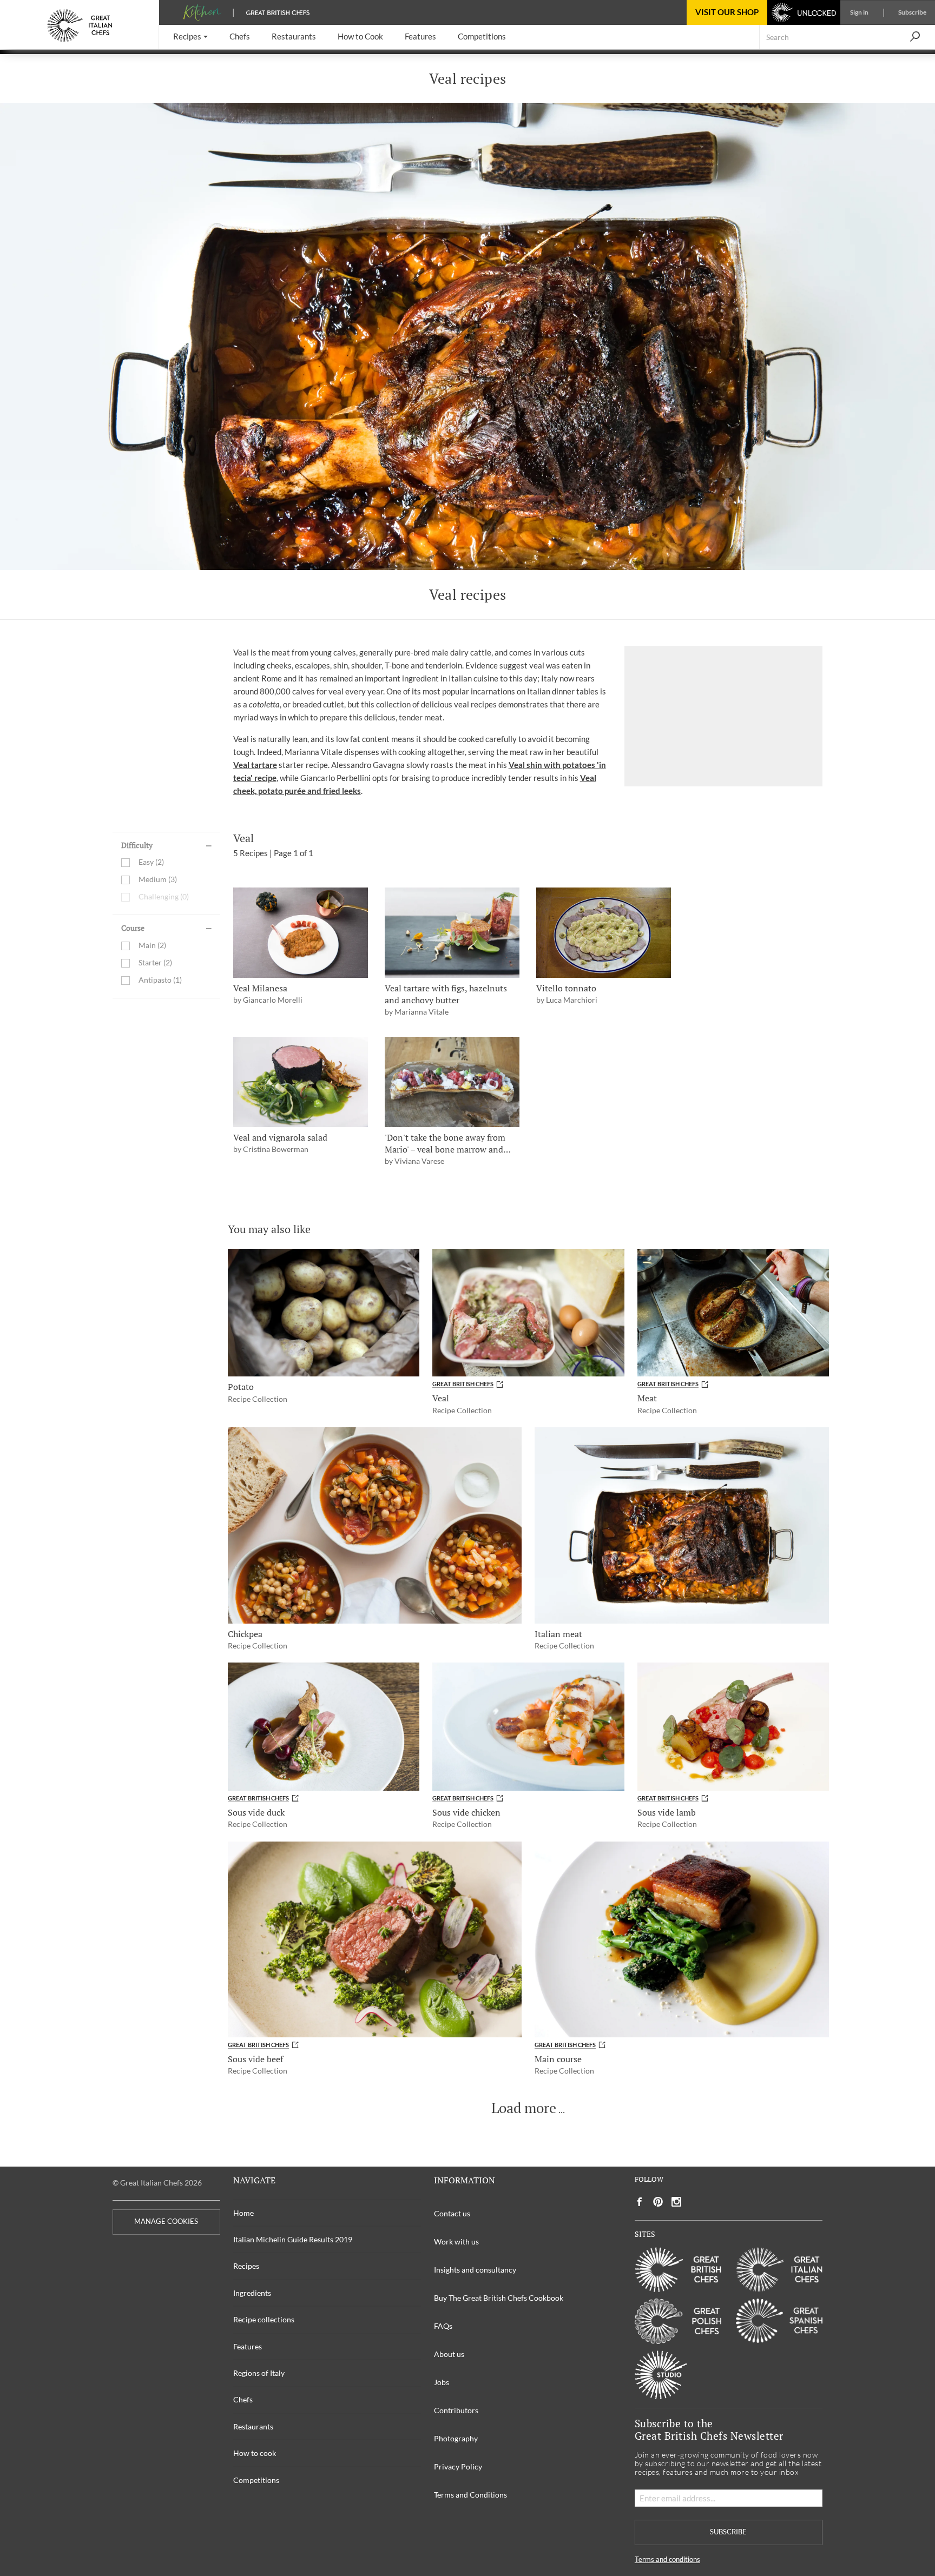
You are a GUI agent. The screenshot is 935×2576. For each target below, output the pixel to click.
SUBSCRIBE (728, 2532)
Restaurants (253, 2426)
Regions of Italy (259, 2373)
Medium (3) (158, 880)
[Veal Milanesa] (301, 933)
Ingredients (252, 2293)
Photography (456, 2438)
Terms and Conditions (470, 2495)
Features (248, 2346)
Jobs (442, 2382)
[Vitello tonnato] (604, 933)
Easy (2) (151, 862)
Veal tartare (255, 765)
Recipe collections (264, 2319)
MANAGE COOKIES (166, 2221)
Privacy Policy (458, 2466)
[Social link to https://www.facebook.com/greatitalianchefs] (640, 2202)
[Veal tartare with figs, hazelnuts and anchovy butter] (452, 933)
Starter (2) (155, 963)
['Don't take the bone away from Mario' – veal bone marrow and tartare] (452, 1082)
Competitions (256, 2480)
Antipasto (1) (160, 980)
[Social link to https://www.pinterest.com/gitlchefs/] (658, 2202)
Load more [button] (524, 2108)
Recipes (246, 2266)
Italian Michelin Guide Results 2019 (293, 2239)
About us (449, 2354)
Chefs (243, 2399)
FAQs (443, 2326)
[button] (190, 37)
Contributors (456, 2410)
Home (243, 2213)
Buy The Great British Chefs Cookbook (499, 2298)
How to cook (255, 2453)
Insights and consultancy (475, 2270)
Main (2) (152, 946)
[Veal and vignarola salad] (301, 1082)
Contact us (452, 2213)
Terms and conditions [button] (667, 2560)
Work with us (456, 2241)
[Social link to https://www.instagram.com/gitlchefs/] (677, 2202)
